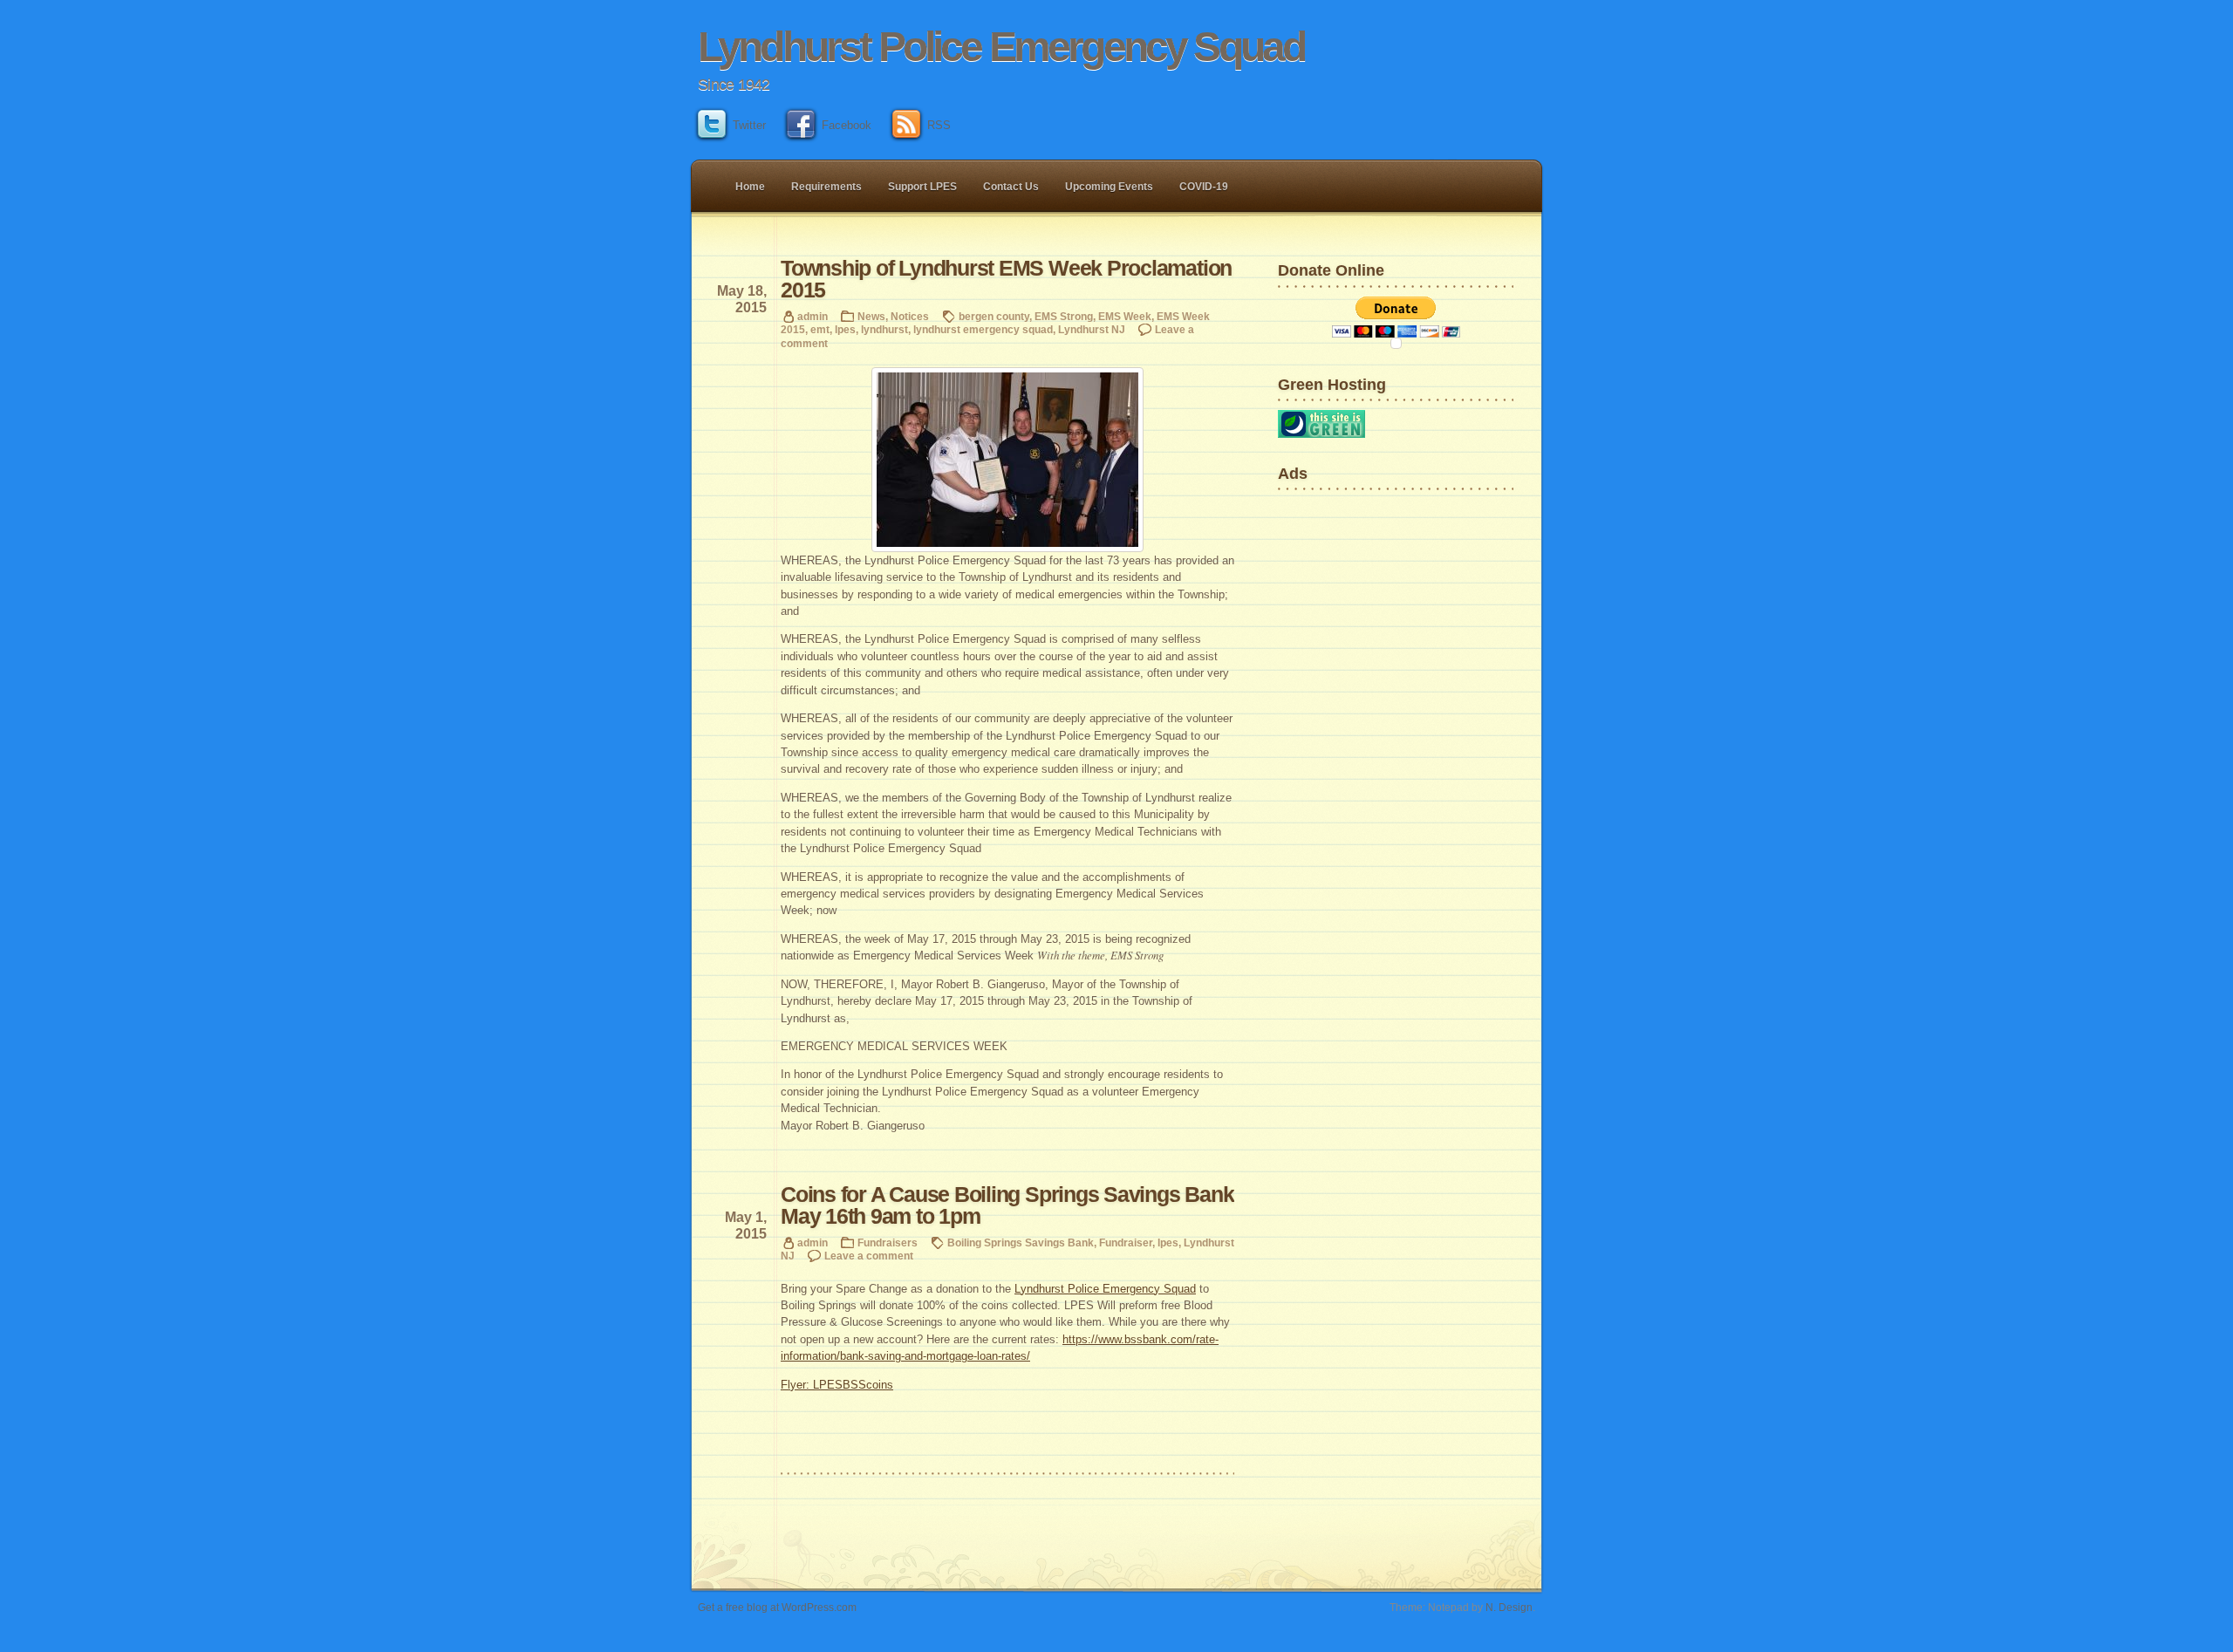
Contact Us (1011, 187)
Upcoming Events (1109, 187)
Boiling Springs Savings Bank (1021, 1242)
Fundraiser (1126, 1242)
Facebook (847, 125)
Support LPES (922, 187)
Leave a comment (869, 1256)
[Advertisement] (1332, 553)
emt (820, 329)
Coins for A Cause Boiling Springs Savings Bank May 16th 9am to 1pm (1007, 1205)
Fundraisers (888, 1242)
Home (750, 187)
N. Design (1509, 1607)
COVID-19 (1204, 187)
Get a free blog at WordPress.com (777, 1607)
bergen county (994, 316)
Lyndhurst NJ (1092, 329)
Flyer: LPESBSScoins (837, 1385)
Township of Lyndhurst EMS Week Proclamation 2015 (1006, 279)
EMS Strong (1064, 316)
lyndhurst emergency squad (983, 329)
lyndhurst (884, 329)
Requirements (826, 187)
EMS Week (1125, 316)
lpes (845, 329)
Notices (910, 316)
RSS (939, 125)
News (871, 316)
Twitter (749, 125)
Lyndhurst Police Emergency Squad (1001, 47)
